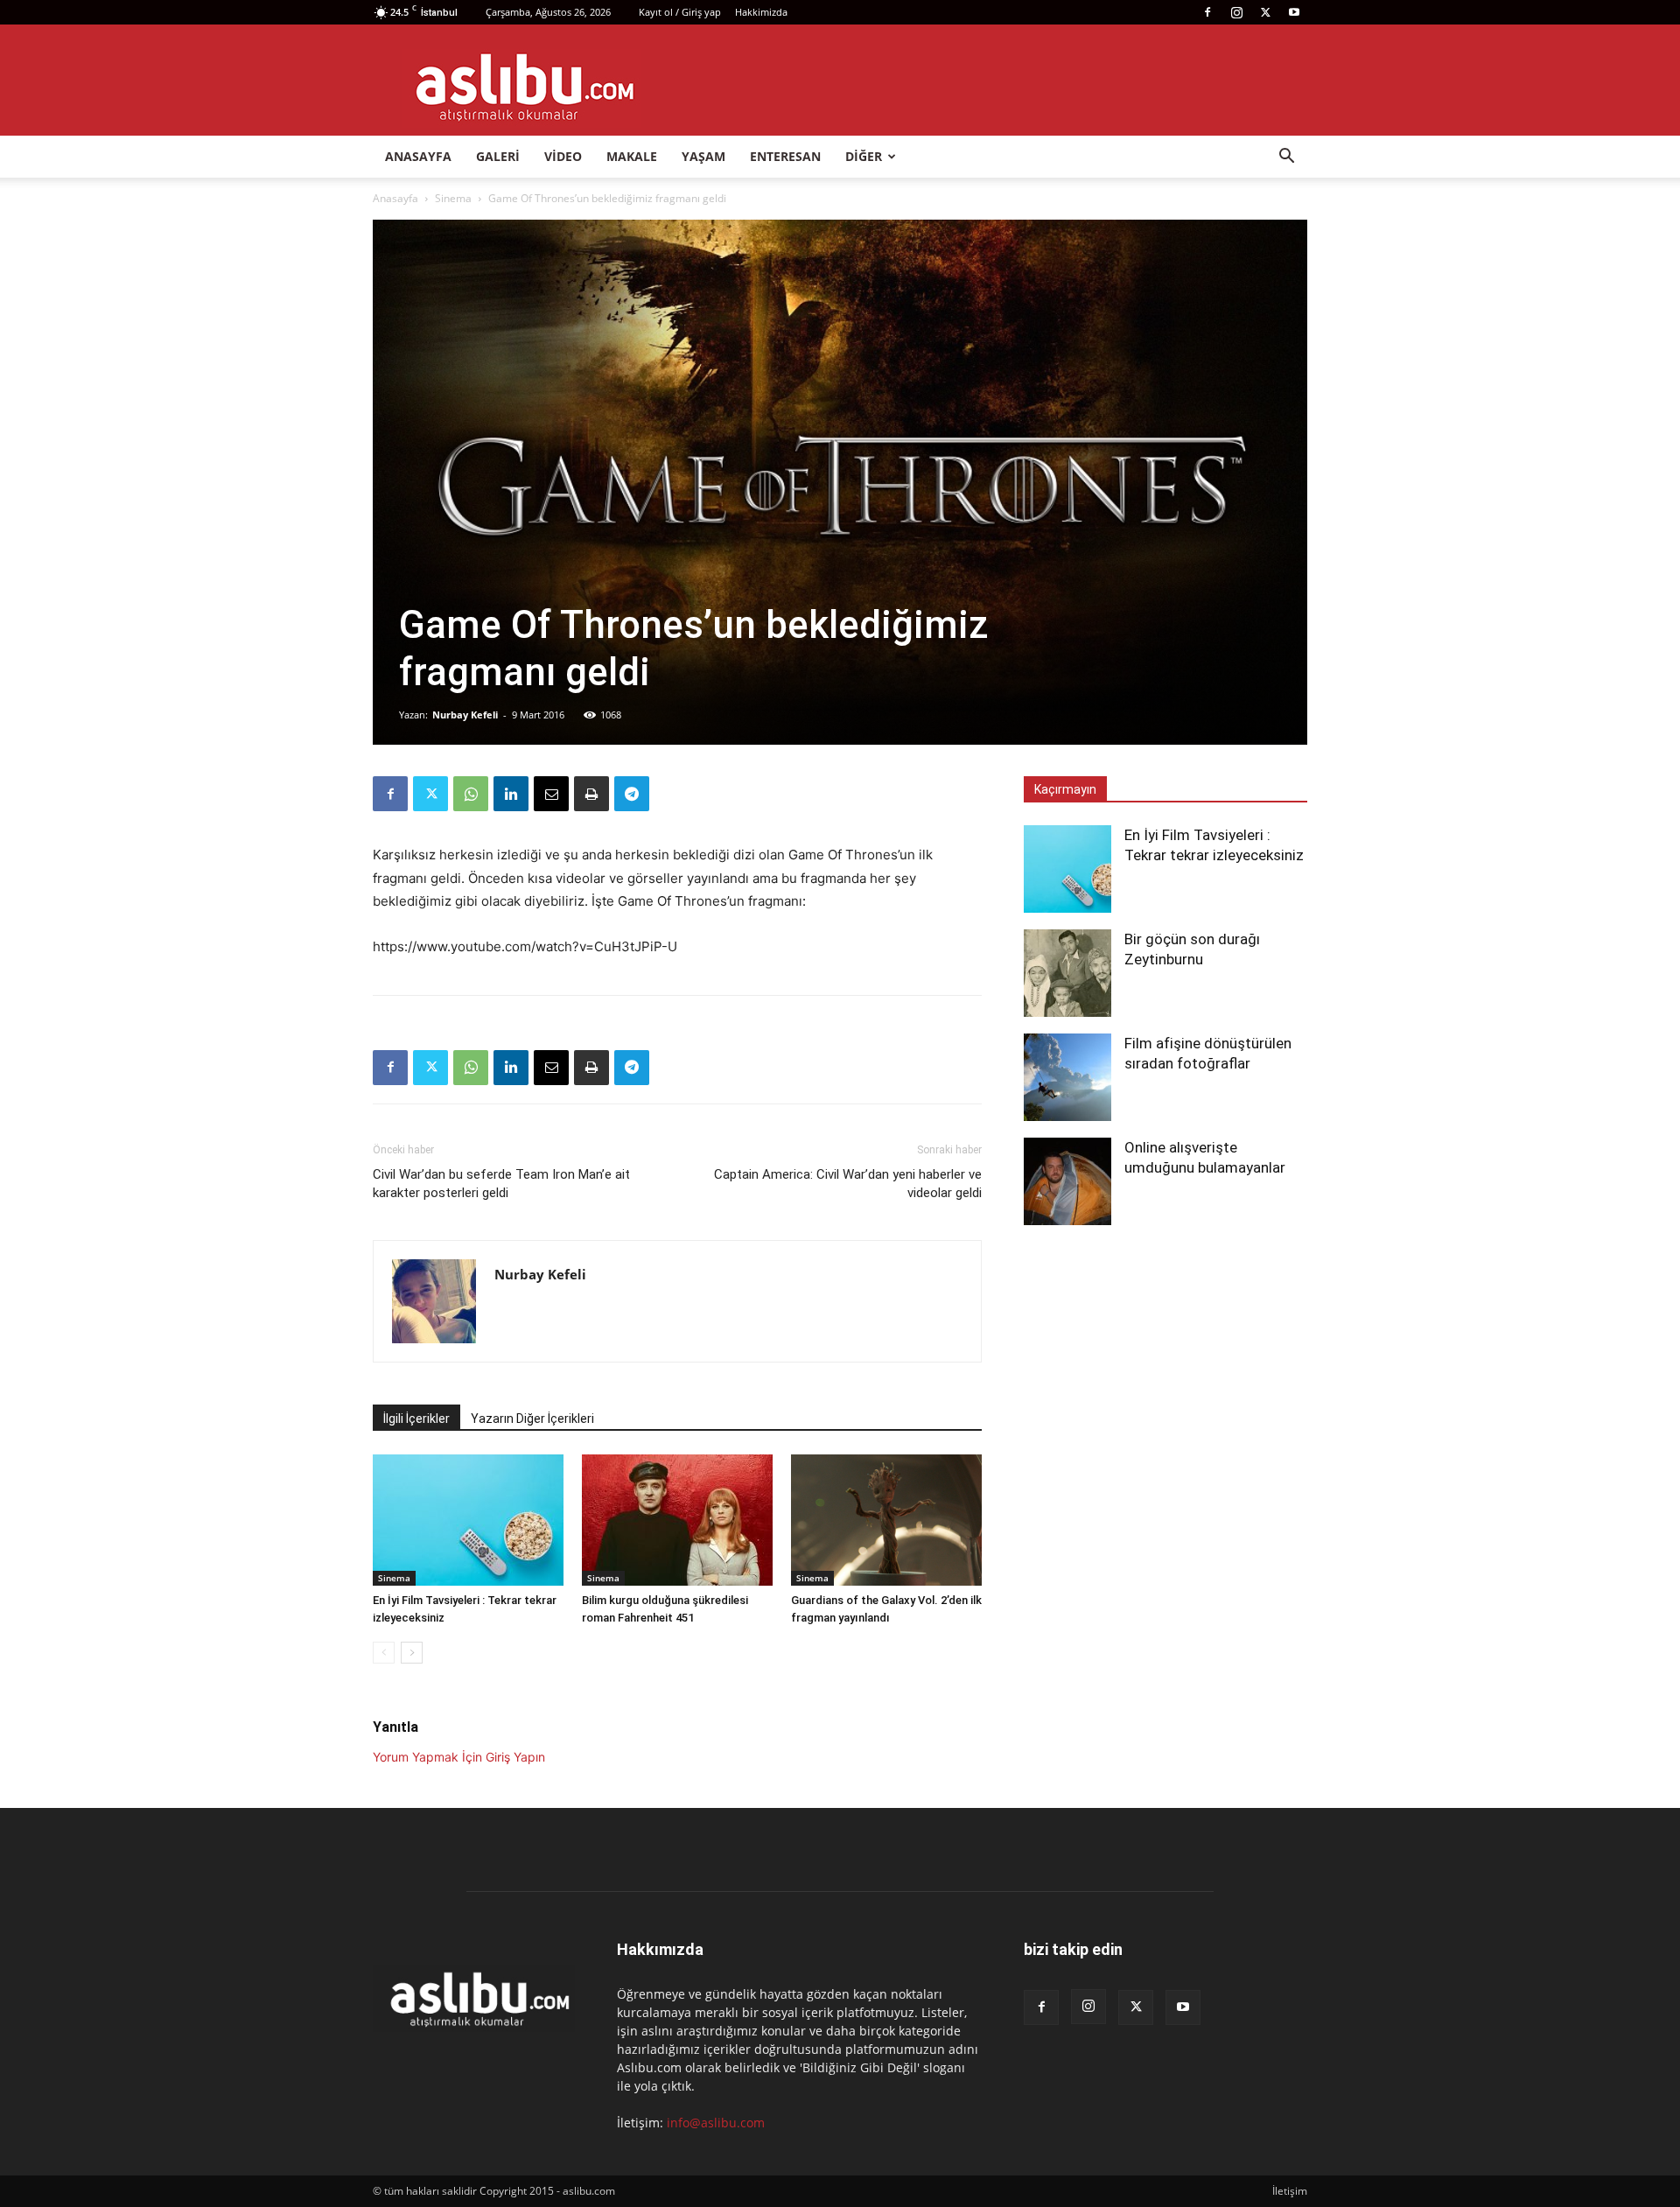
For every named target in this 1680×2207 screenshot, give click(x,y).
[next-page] (412, 1653)
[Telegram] (632, 794)
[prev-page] (384, 1653)
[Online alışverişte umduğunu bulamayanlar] (1067, 1181)
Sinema (453, 198)
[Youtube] (1294, 12)
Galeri (498, 156)
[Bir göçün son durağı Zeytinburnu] (1067, 973)
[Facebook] (1207, 12)
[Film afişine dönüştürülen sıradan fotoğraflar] (1067, 1077)
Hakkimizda (761, 12)
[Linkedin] (511, 794)
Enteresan (785, 156)
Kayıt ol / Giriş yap (680, 12)
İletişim (1290, 2191)
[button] (1286, 158)
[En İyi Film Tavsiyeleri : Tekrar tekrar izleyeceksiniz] (468, 1520)
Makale (632, 156)
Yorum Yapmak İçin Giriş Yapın (459, 1757)
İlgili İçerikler (416, 1419)
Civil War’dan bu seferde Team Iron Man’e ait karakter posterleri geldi (501, 1184)
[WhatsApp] (471, 794)
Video (563, 156)
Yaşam (703, 156)
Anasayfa (418, 156)
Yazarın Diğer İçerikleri (532, 1419)
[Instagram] (1236, 12)
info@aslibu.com (716, 2123)
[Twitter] (1265, 12)
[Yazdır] (591, 794)
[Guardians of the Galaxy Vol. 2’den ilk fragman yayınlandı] (886, 1520)
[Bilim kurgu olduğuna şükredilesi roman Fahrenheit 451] (677, 1520)
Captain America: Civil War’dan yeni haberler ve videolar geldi (848, 1184)
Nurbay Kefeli (465, 715)
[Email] (551, 794)
